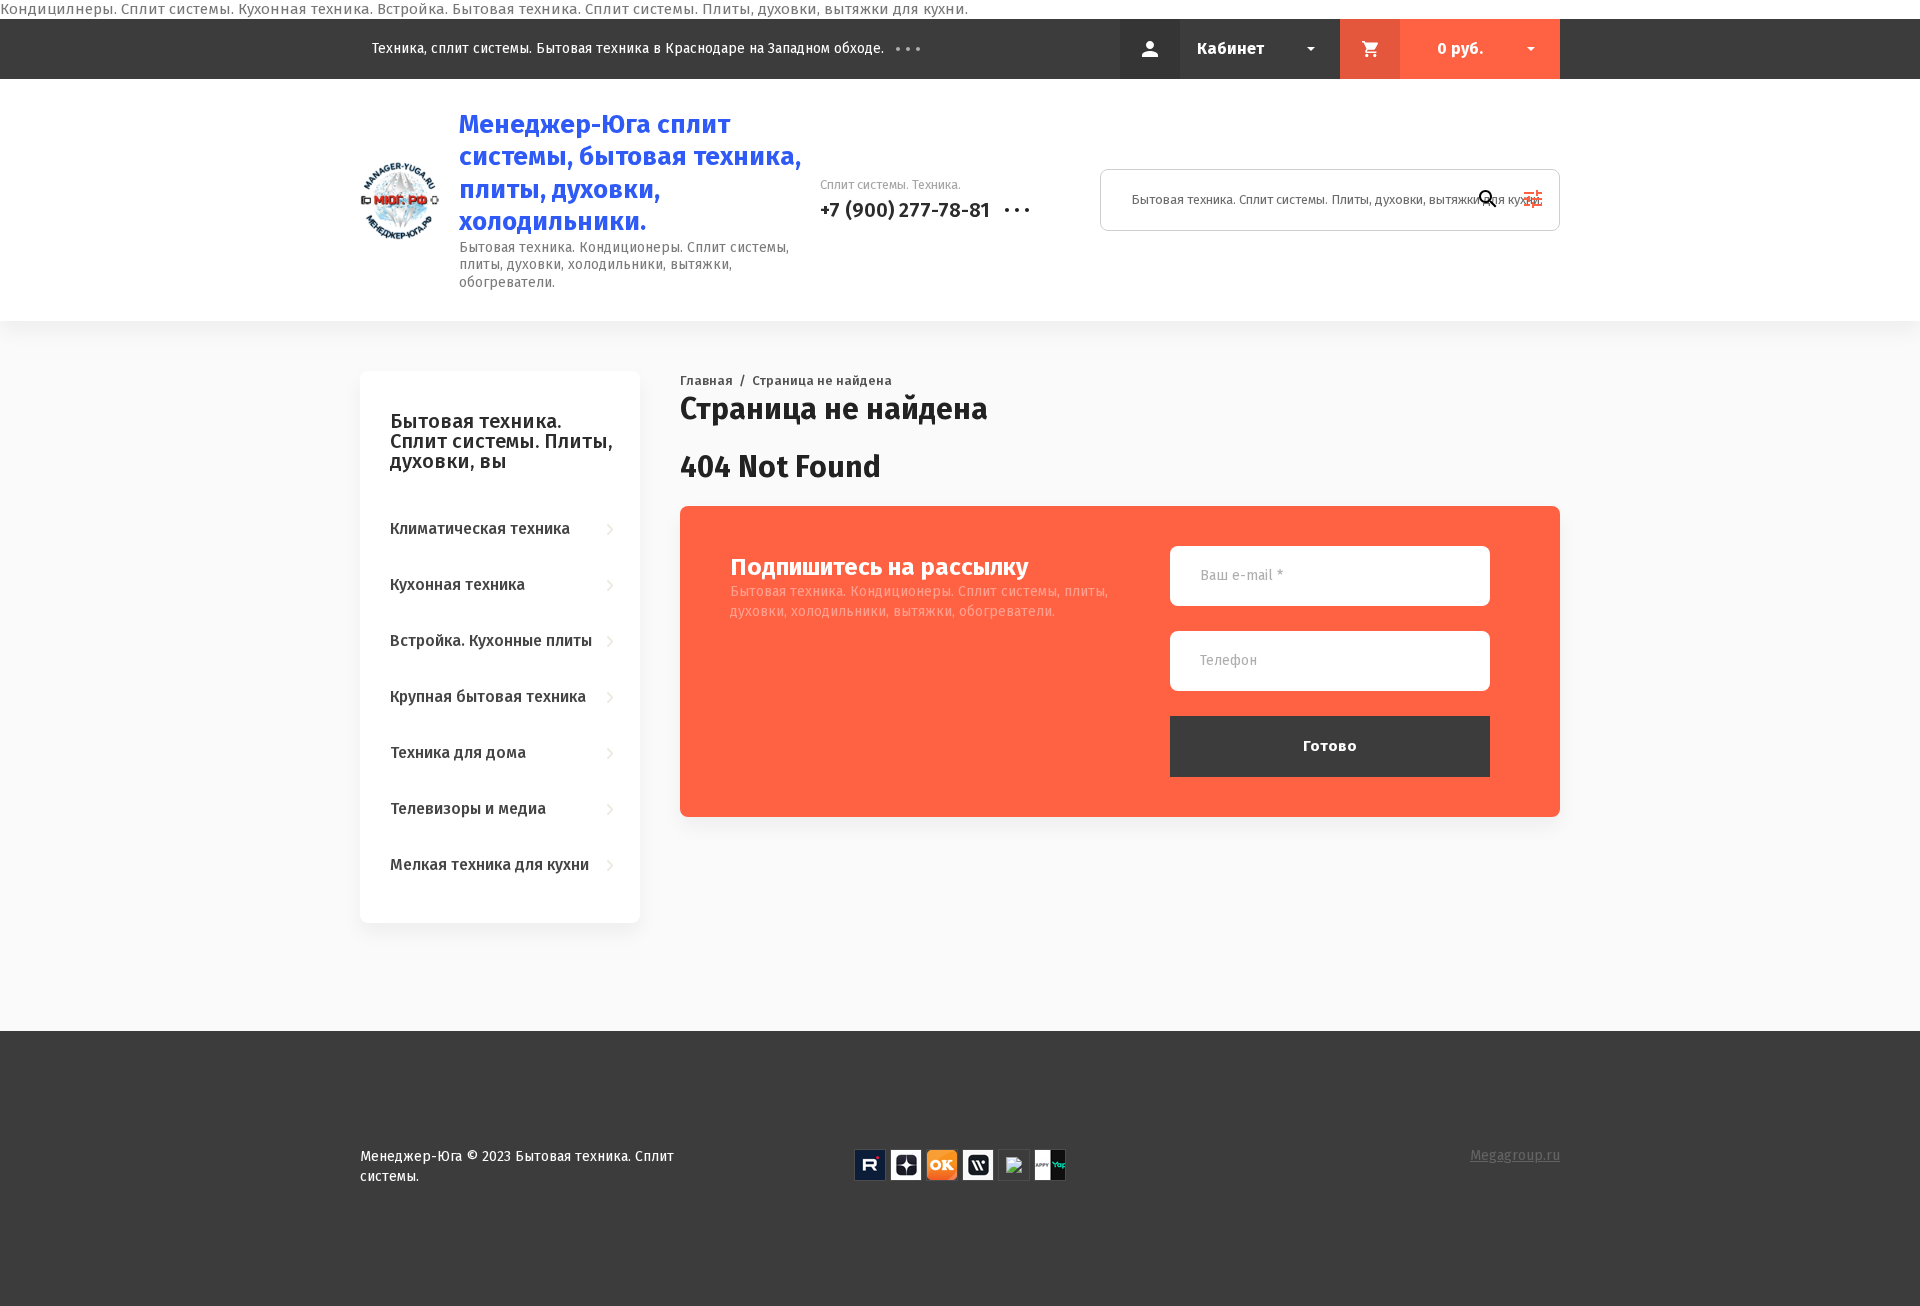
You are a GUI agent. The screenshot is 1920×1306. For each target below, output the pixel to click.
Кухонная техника (457, 584)
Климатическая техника (480, 528)
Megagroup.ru (1515, 1155)
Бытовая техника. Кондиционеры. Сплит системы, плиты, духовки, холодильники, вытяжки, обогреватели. (624, 265)
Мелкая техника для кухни (489, 864)
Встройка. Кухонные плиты (491, 640)
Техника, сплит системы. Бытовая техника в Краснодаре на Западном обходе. (628, 48)
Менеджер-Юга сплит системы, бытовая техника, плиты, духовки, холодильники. (630, 173)
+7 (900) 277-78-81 (905, 210)
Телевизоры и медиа (468, 808)
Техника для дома (458, 752)
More (923, 49)
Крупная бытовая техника (488, 696)
